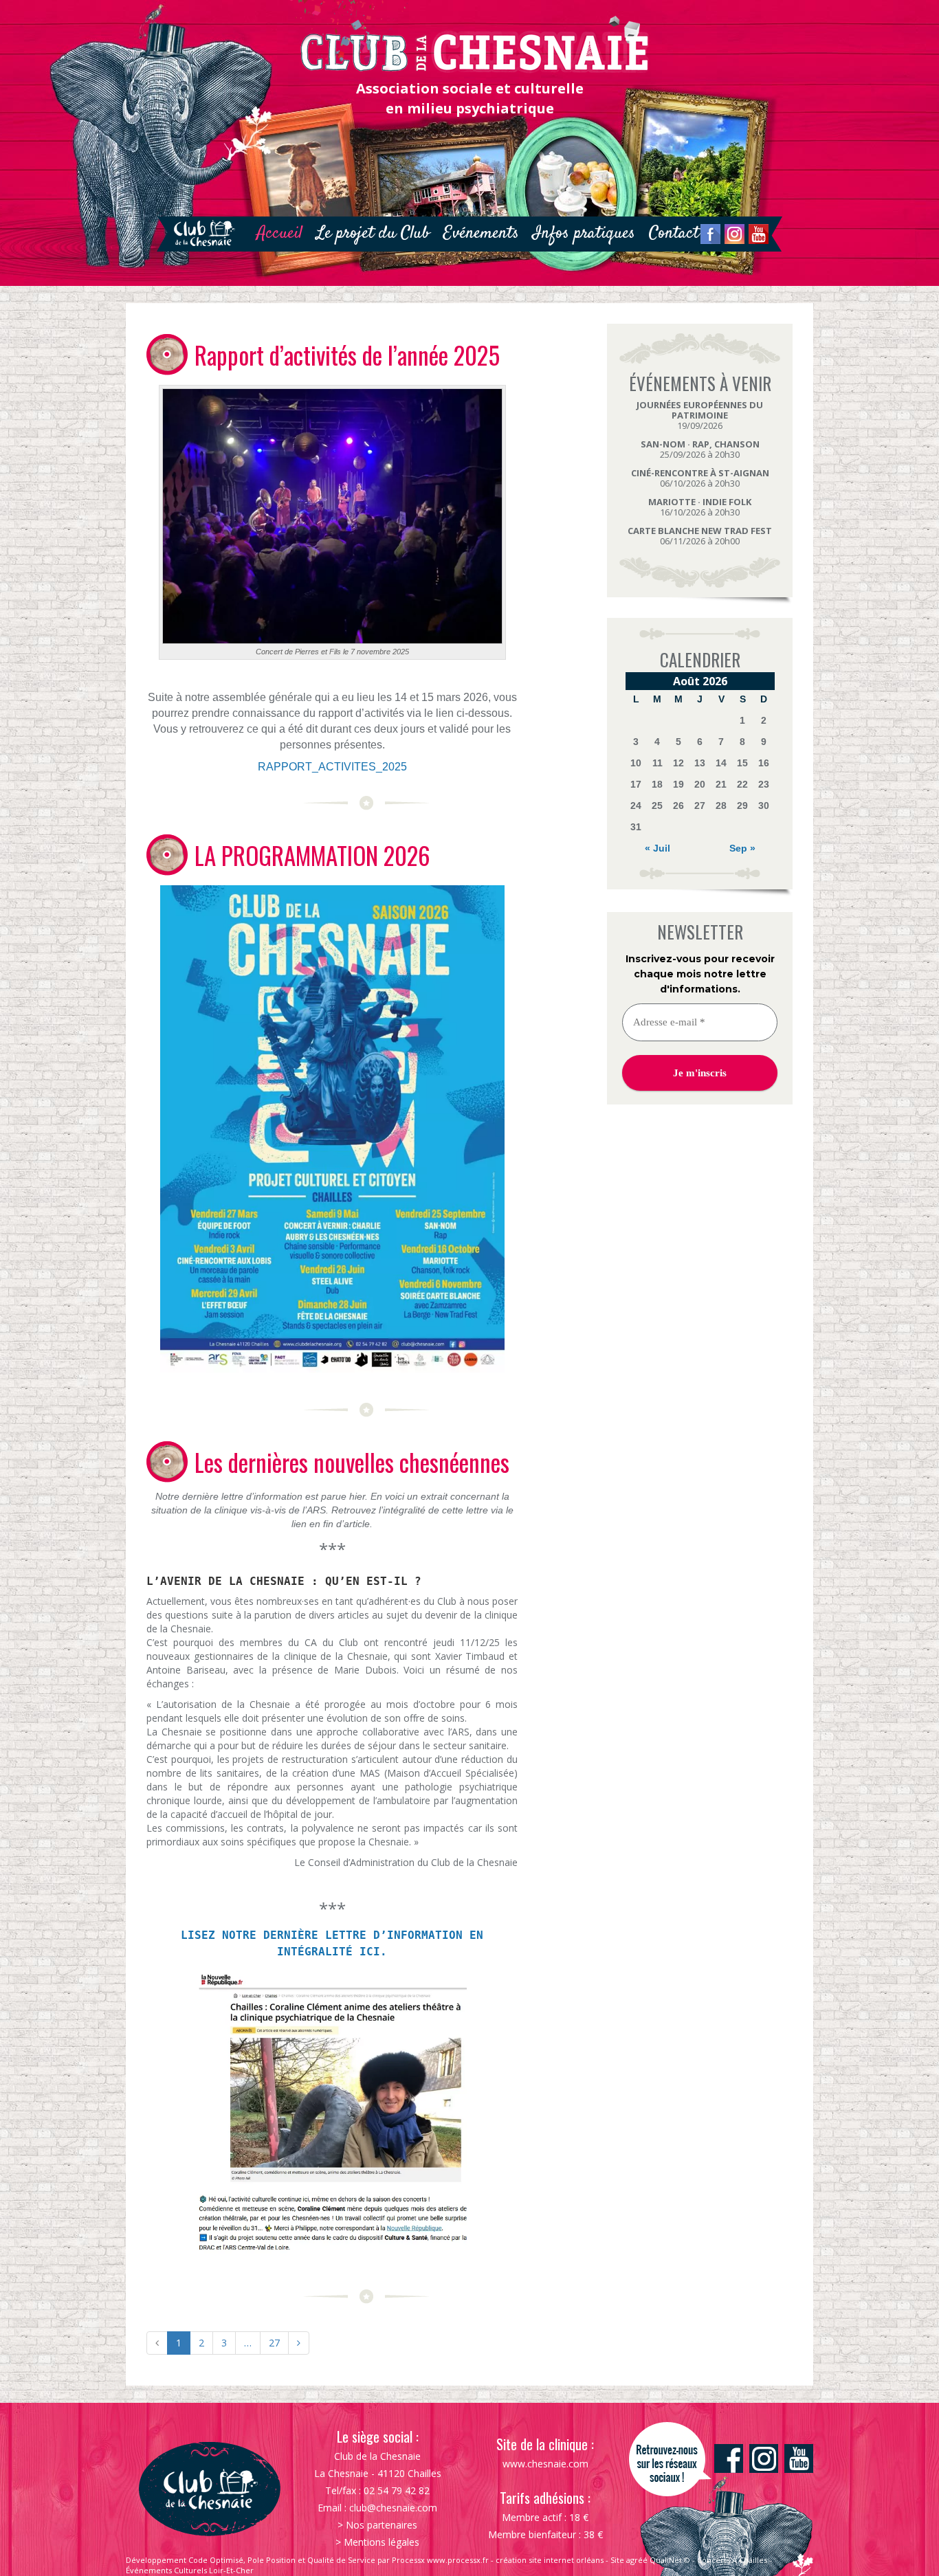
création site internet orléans (550, 2560)
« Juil (658, 848)
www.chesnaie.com (545, 2464)
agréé (637, 2560)
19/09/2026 (700, 415)
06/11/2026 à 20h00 (700, 536)
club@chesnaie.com (393, 2508)
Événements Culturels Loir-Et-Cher (190, 2570)
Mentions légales (382, 2542)
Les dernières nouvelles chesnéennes (352, 1462)
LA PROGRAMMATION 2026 (312, 855)
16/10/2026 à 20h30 (700, 507)
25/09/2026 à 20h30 (700, 449)
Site (617, 2560)
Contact (674, 233)
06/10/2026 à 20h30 (700, 478)
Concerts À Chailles (732, 2560)
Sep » (742, 848)
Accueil (279, 233)
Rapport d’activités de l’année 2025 (347, 355)
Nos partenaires (382, 2525)
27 (274, 2343)
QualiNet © (670, 2560)
